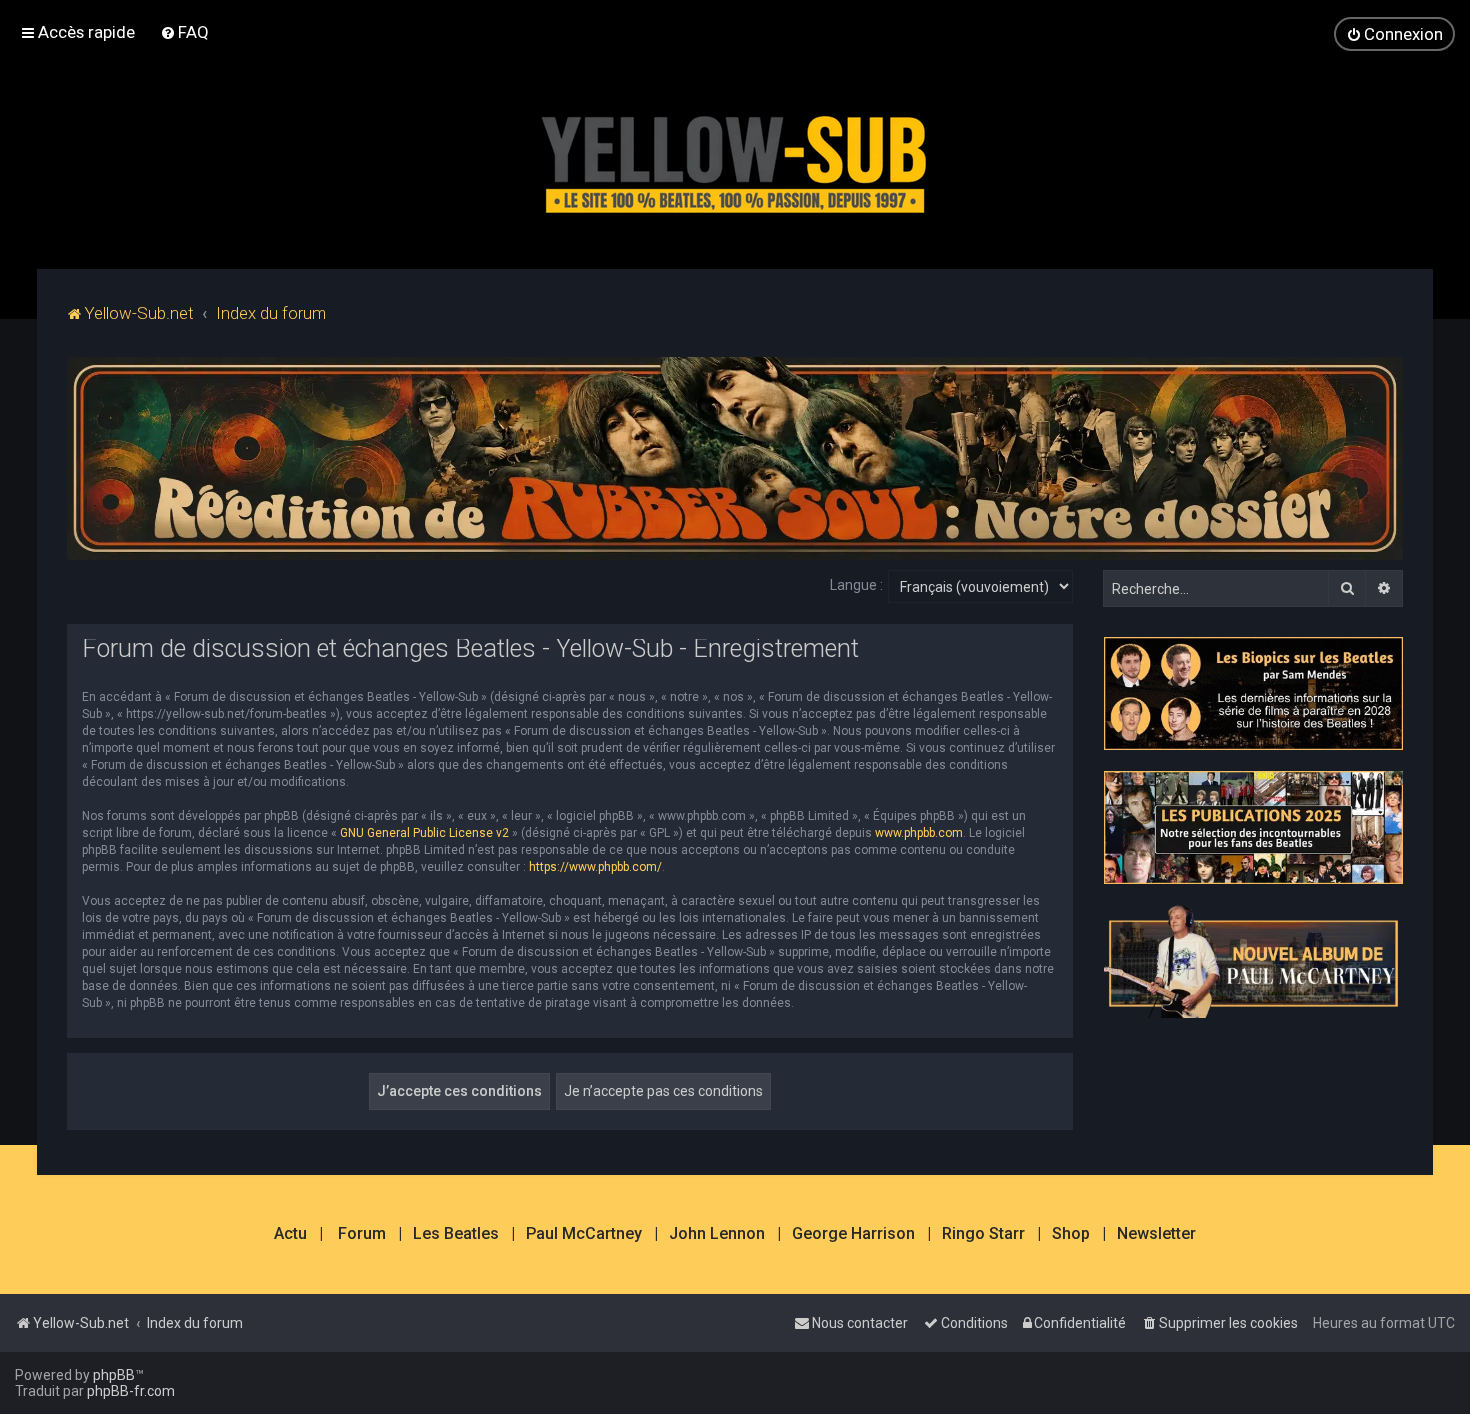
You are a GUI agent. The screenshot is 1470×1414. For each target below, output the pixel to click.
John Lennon (717, 1234)
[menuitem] (184, 32)
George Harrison (853, 1234)
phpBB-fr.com (131, 1391)
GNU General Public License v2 (424, 833)
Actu (290, 1234)
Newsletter (1156, 1234)
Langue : (856, 585)
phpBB (114, 1375)
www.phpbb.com (919, 833)
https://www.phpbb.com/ (595, 867)
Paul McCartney (584, 1234)
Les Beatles (456, 1234)
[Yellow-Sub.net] (735, 159)
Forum (362, 1234)
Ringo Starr (983, 1234)
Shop (1071, 1234)
